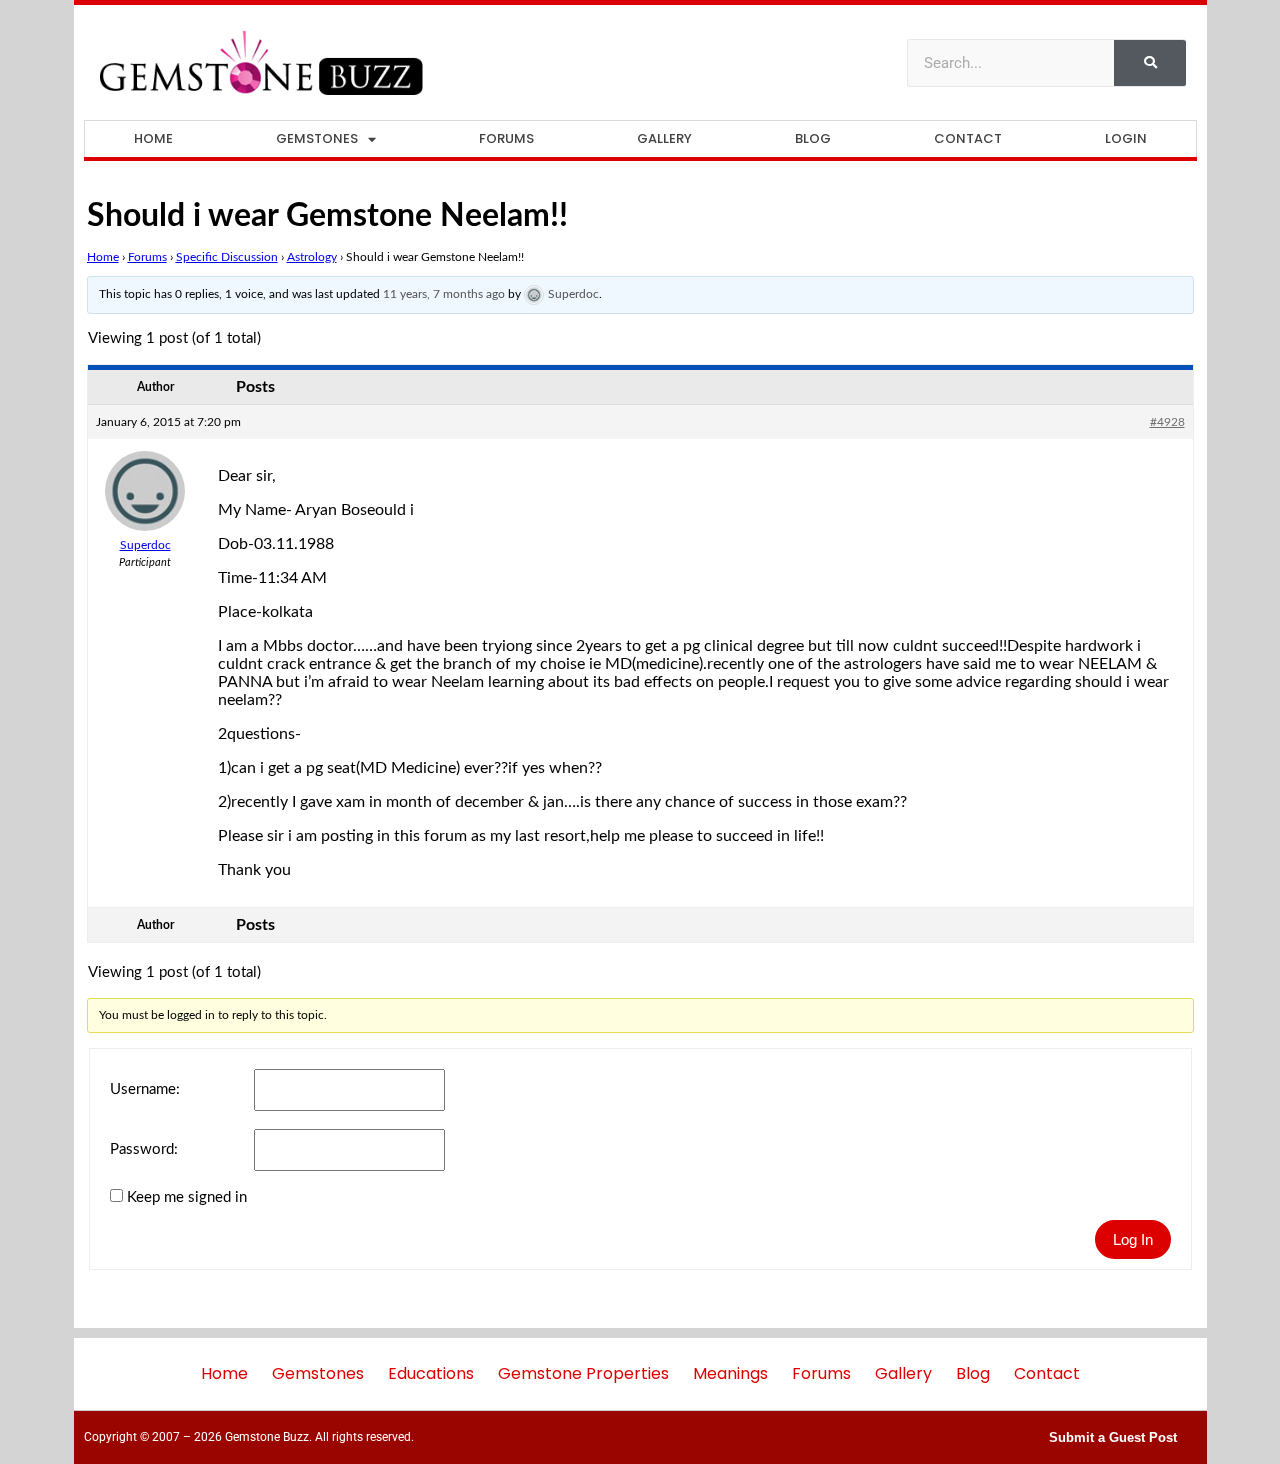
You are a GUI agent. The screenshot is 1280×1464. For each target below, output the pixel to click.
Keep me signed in (187, 1197)
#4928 (1167, 422)
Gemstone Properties (583, 1373)
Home (153, 138)
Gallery (664, 138)
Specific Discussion (227, 257)
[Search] (1150, 63)
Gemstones (317, 138)
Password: (144, 1149)
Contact (968, 138)
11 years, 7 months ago (444, 294)
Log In (1133, 1239)
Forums (506, 138)
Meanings (730, 1373)
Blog (813, 138)
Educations (431, 1373)
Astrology (312, 257)
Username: (145, 1089)
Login (1126, 138)
